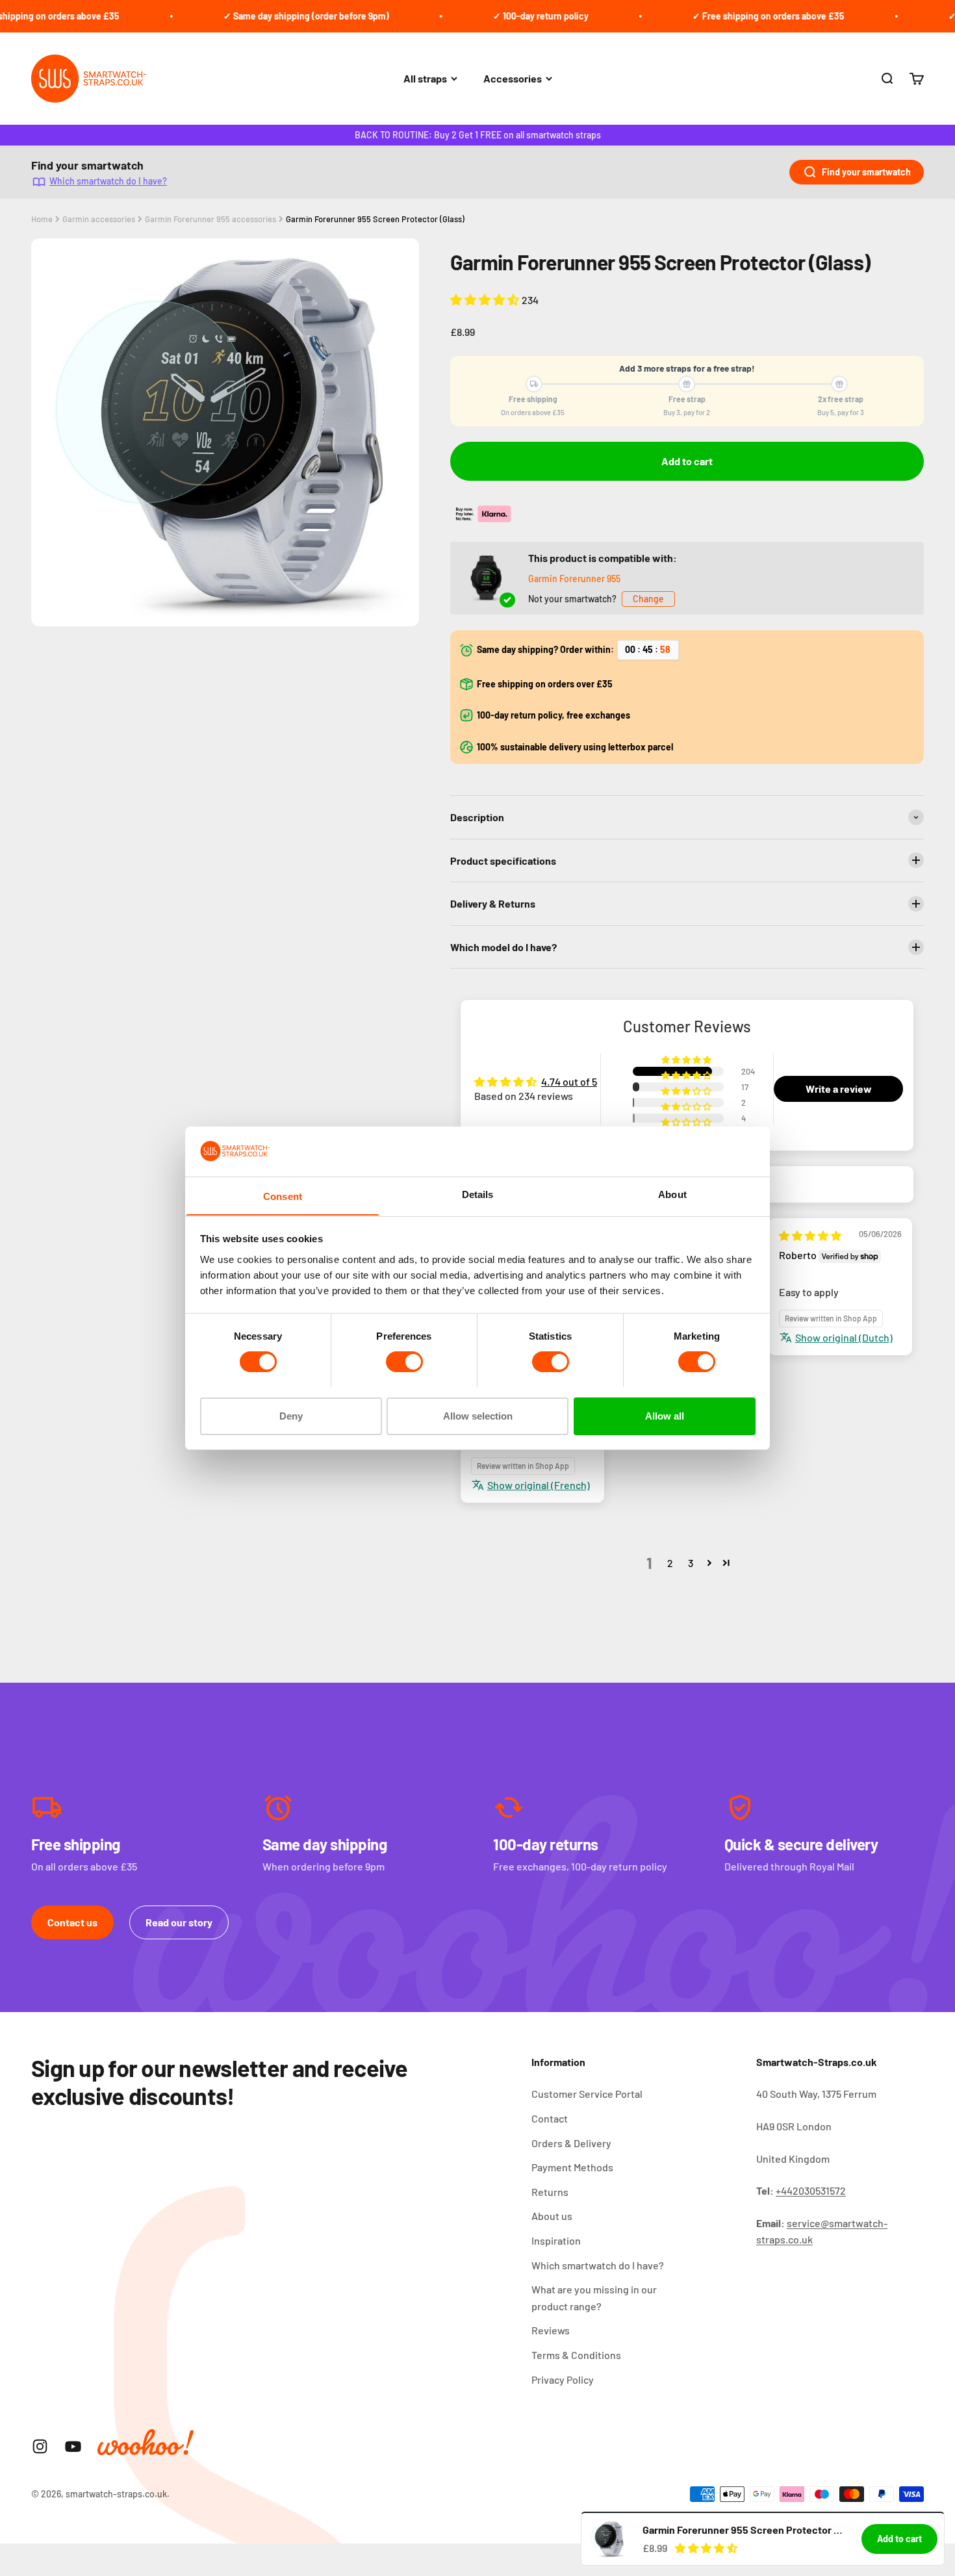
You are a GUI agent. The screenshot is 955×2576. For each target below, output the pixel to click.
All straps (425, 78)
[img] (810, 1235)
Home (42, 219)
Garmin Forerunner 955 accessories (210, 219)
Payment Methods (572, 2167)
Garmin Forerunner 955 (574, 579)
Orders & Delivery (571, 2143)
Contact (550, 2118)
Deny (291, 1415)
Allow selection (478, 1415)
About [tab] (672, 1194)
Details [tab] (478, 1194)
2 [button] (670, 1563)
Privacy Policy (563, 2379)
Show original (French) (539, 1485)
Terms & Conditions (576, 2355)
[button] (486, 300)
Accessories (513, 78)
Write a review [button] (839, 1089)
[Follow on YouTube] (73, 2446)
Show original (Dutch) (844, 1337)
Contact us (72, 1922)
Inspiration (556, 2240)
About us (552, 2216)
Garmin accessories (99, 219)
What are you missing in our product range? (594, 2298)
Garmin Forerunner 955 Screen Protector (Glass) (375, 219)
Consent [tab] (283, 1196)
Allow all (665, 1415)
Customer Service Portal (587, 2094)
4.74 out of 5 (569, 1081)
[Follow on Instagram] (40, 2446)
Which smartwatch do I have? (108, 181)
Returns (550, 2192)
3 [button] (691, 1563)
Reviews (551, 2330)
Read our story (179, 1922)
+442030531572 (811, 2190)
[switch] (404, 1362)
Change (648, 599)
